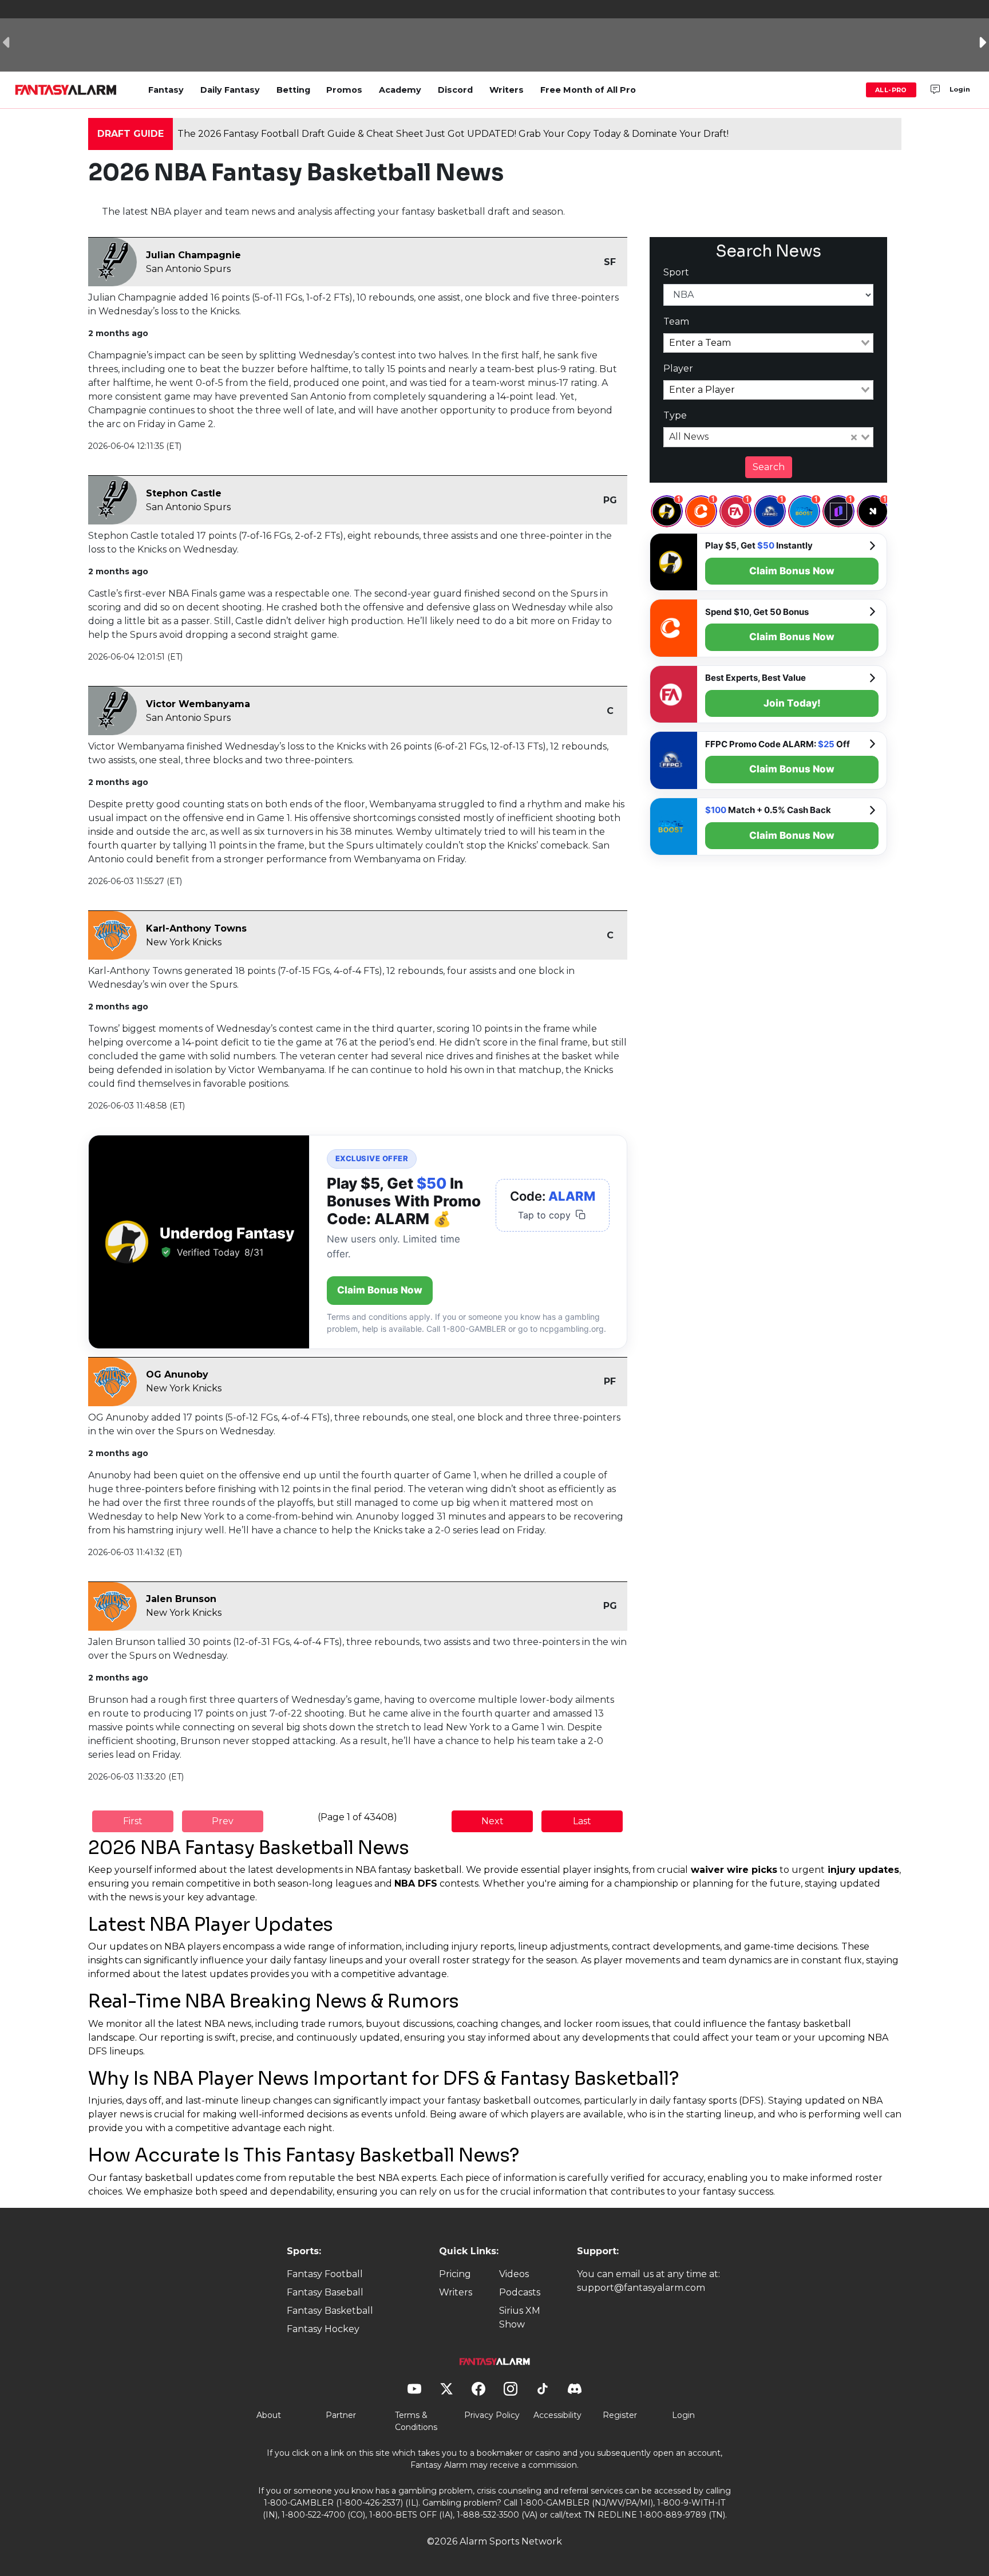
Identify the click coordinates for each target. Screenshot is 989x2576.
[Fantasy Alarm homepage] (66, 90)
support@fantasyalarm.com (641, 2288)
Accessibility (557, 2415)
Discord (455, 90)
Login (960, 89)
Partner (341, 2415)
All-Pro (891, 90)
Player (678, 368)
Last (582, 1821)
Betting (293, 90)
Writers (507, 90)
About (269, 2415)
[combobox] (769, 343)
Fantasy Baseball (325, 2292)
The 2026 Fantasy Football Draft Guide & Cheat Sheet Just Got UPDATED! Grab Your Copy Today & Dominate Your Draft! (453, 134)
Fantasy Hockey (323, 2329)
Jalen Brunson (181, 1599)
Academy (400, 90)
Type (675, 415)
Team (676, 321)
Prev (223, 1821)
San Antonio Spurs (188, 269)
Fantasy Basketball (330, 2311)
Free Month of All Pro (588, 90)
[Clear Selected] (854, 437)
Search (769, 467)
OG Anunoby (177, 1374)
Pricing (455, 2274)
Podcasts (520, 2292)
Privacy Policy (492, 2415)
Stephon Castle (184, 493)
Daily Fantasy (230, 90)
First (133, 1821)
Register (620, 2415)
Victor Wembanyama (198, 704)
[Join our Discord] (935, 90)
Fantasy (166, 90)
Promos (344, 90)
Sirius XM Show (520, 2317)
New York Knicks (184, 942)
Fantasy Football (325, 2274)
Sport (676, 272)
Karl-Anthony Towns (196, 928)
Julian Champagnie (193, 255)
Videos (514, 2274)
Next (492, 1821)
